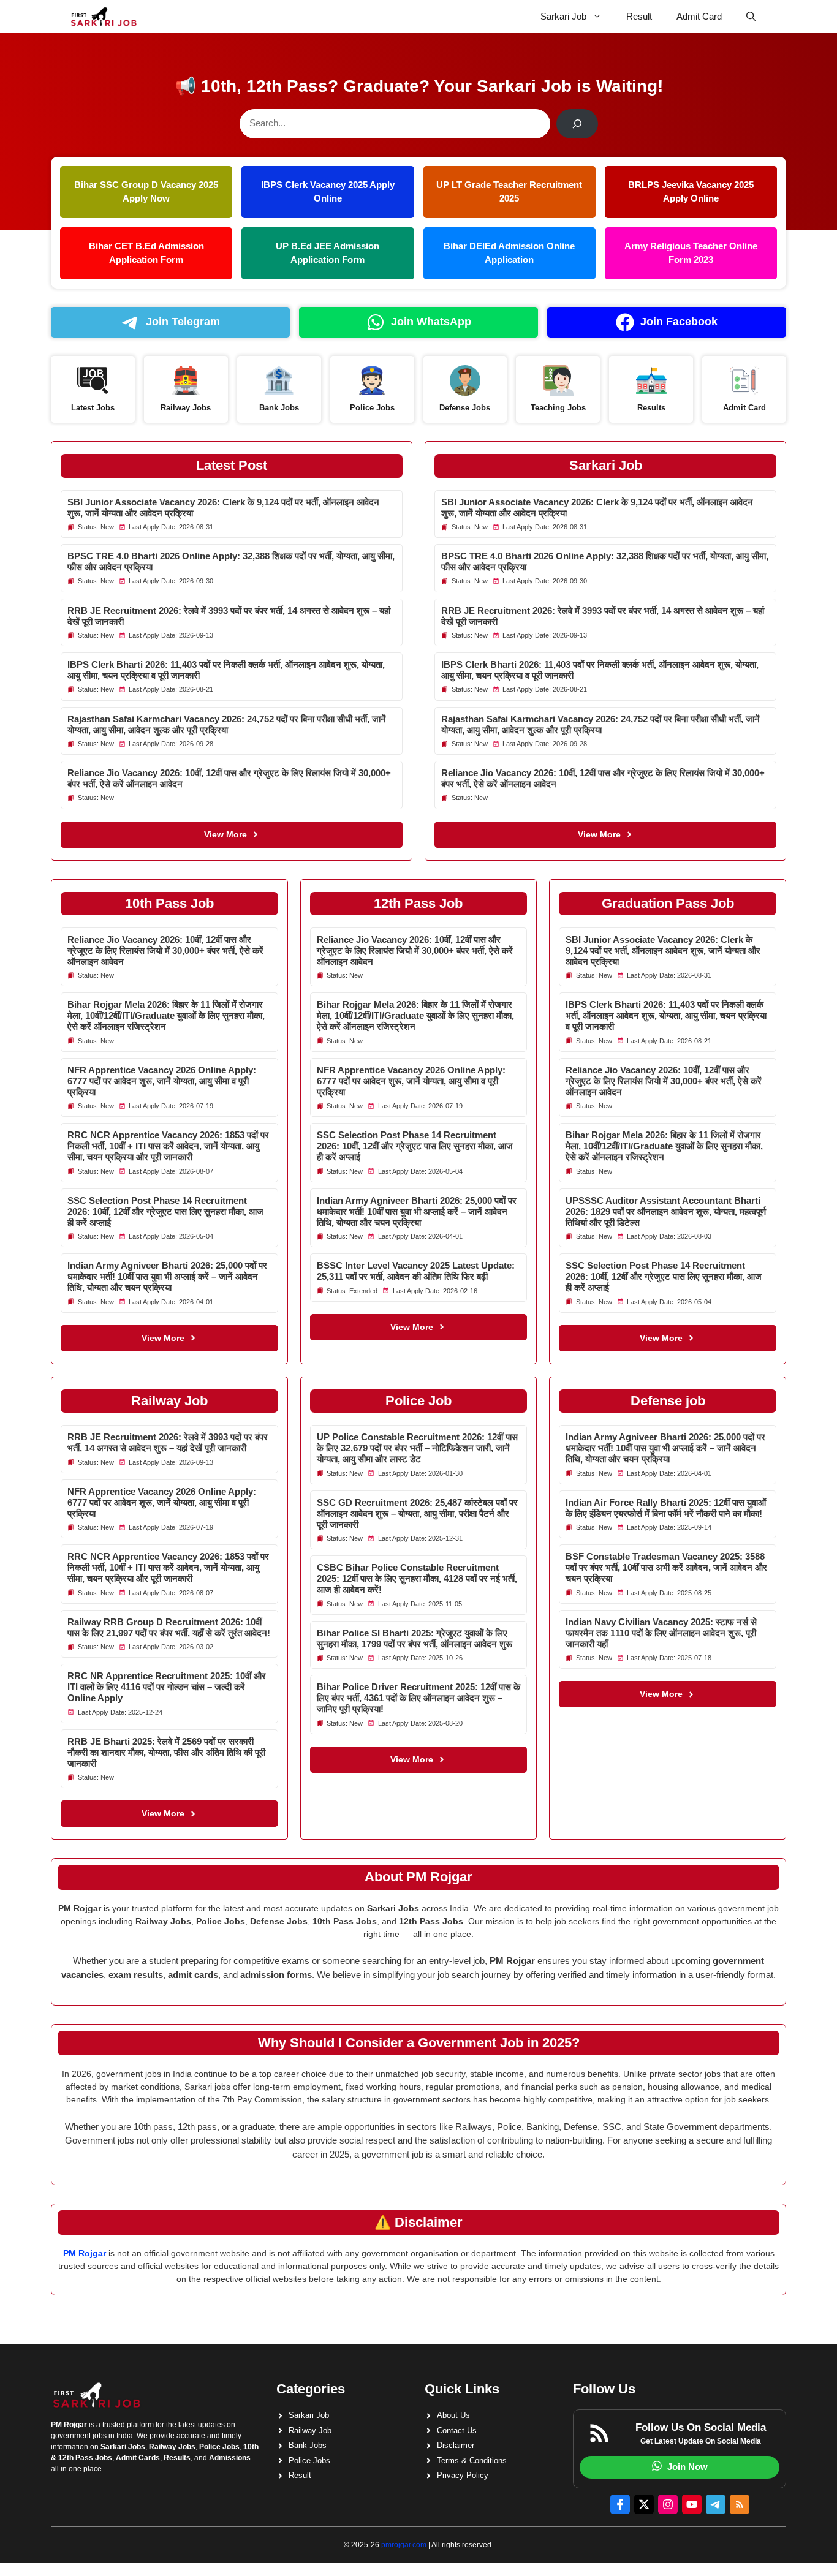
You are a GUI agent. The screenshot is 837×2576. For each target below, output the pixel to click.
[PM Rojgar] (104, 17)
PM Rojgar (85, 2253)
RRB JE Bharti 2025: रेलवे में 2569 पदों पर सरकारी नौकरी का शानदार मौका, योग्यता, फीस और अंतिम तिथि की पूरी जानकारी (166, 1752)
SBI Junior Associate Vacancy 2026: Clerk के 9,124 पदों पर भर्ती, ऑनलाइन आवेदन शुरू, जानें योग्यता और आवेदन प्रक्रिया (663, 950)
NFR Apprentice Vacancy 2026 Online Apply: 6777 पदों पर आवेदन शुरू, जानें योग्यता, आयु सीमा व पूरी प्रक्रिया (162, 1081)
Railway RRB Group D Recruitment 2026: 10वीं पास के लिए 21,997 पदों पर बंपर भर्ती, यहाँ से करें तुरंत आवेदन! (169, 1627)
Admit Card (699, 16)
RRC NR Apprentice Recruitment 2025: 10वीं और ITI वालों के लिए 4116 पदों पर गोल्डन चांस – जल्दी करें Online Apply (167, 1687)
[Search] (577, 124)
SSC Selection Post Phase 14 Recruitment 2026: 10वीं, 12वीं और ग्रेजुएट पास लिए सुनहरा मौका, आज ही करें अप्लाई (165, 1211)
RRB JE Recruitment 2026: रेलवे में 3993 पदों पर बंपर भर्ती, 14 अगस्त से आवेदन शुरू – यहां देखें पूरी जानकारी (168, 1442)
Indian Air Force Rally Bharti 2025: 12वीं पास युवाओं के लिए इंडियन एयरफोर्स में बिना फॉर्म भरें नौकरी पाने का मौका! (666, 1508)
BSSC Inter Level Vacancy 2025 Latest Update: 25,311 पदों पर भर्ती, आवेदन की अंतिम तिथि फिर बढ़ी (416, 1271)
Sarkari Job (563, 16)
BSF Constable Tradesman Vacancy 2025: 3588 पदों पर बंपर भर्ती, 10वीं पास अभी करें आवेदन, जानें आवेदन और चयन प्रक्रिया (666, 1567)
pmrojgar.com (404, 2545)
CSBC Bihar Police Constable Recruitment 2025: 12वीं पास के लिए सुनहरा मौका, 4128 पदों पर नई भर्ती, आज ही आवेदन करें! (417, 1578)
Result (639, 16)
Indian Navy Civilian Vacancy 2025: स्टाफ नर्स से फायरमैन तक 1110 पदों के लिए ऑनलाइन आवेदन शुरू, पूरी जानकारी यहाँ (661, 1633)
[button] (751, 17)
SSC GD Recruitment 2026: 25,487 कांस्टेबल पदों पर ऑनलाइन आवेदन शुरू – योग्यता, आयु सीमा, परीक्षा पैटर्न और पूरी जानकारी (417, 1513)
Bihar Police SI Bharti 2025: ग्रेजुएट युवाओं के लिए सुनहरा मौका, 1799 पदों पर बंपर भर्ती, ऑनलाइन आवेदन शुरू (415, 1638)
